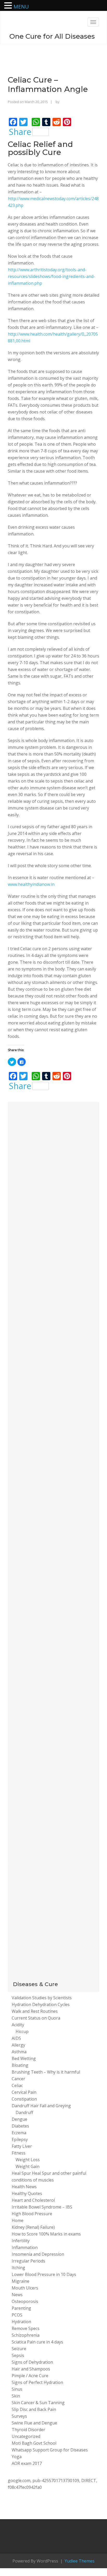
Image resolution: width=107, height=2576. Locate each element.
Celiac (17, 2085)
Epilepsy (20, 2139)
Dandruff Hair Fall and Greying (41, 2106)
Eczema (19, 2133)
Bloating (20, 2065)
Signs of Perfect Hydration (37, 2382)
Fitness (19, 2153)
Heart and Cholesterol (33, 2200)
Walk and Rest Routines (35, 2011)
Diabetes (20, 2126)
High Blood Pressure (32, 2214)
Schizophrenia (26, 2335)
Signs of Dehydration (32, 2362)
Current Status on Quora (36, 2018)
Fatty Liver (22, 2146)
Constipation (24, 2099)
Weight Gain (28, 2166)
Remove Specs (26, 2328)
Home (18, 2220)
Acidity (18, 2025)
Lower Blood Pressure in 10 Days (44, 2274)
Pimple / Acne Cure (30, 2376)
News (17, 2295)
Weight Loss (28, 2160)
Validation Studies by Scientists (42, 1998)
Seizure (19, 2349)
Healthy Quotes (27, 2193)
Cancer (18, 2079)
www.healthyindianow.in (31, 884)
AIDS (16, 2038)
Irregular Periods (28, 2261)
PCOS (17, 2315)
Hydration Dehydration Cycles (41, 2004)
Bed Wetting (24, 2058)
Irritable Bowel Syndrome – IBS (42, 2207)
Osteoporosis (25, 2301)
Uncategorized (26, 2436)
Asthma (19, 2052)
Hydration (21, 2322)
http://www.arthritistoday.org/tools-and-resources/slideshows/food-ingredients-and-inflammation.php (51, 276)
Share (20, 132)
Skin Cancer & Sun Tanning (38, 2403)
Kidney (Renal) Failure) (33, 2227)
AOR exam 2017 (27, 2463)
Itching (18, 2268)
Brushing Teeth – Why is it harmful (46, 2072)
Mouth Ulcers (25, 2288)
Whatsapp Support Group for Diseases (50, 2450)
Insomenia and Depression (38, 2254)
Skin (16, 2396)
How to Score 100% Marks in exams (46, 2234)
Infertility (21, 2241)
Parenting (21, 2308)
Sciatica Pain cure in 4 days (37, 2342)
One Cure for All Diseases (52, 36)
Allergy (18, 2045)
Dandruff (24, 2112)
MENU (21, 7)
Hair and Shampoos (31, 2369)
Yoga (17, 2457)
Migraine (21, 2281)
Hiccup (22, 2031)
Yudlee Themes (79, 2561)
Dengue (19, 2119)
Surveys (19, 2416)
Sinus (17, 2389)
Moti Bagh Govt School (34, 2443)
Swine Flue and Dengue (34, 2423)
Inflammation (25, 2247)
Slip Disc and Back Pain (34, 2409)
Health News (24, 2187)
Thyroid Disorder (28, 2430)
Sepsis (18, 2355)
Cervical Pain (24, 2092)
